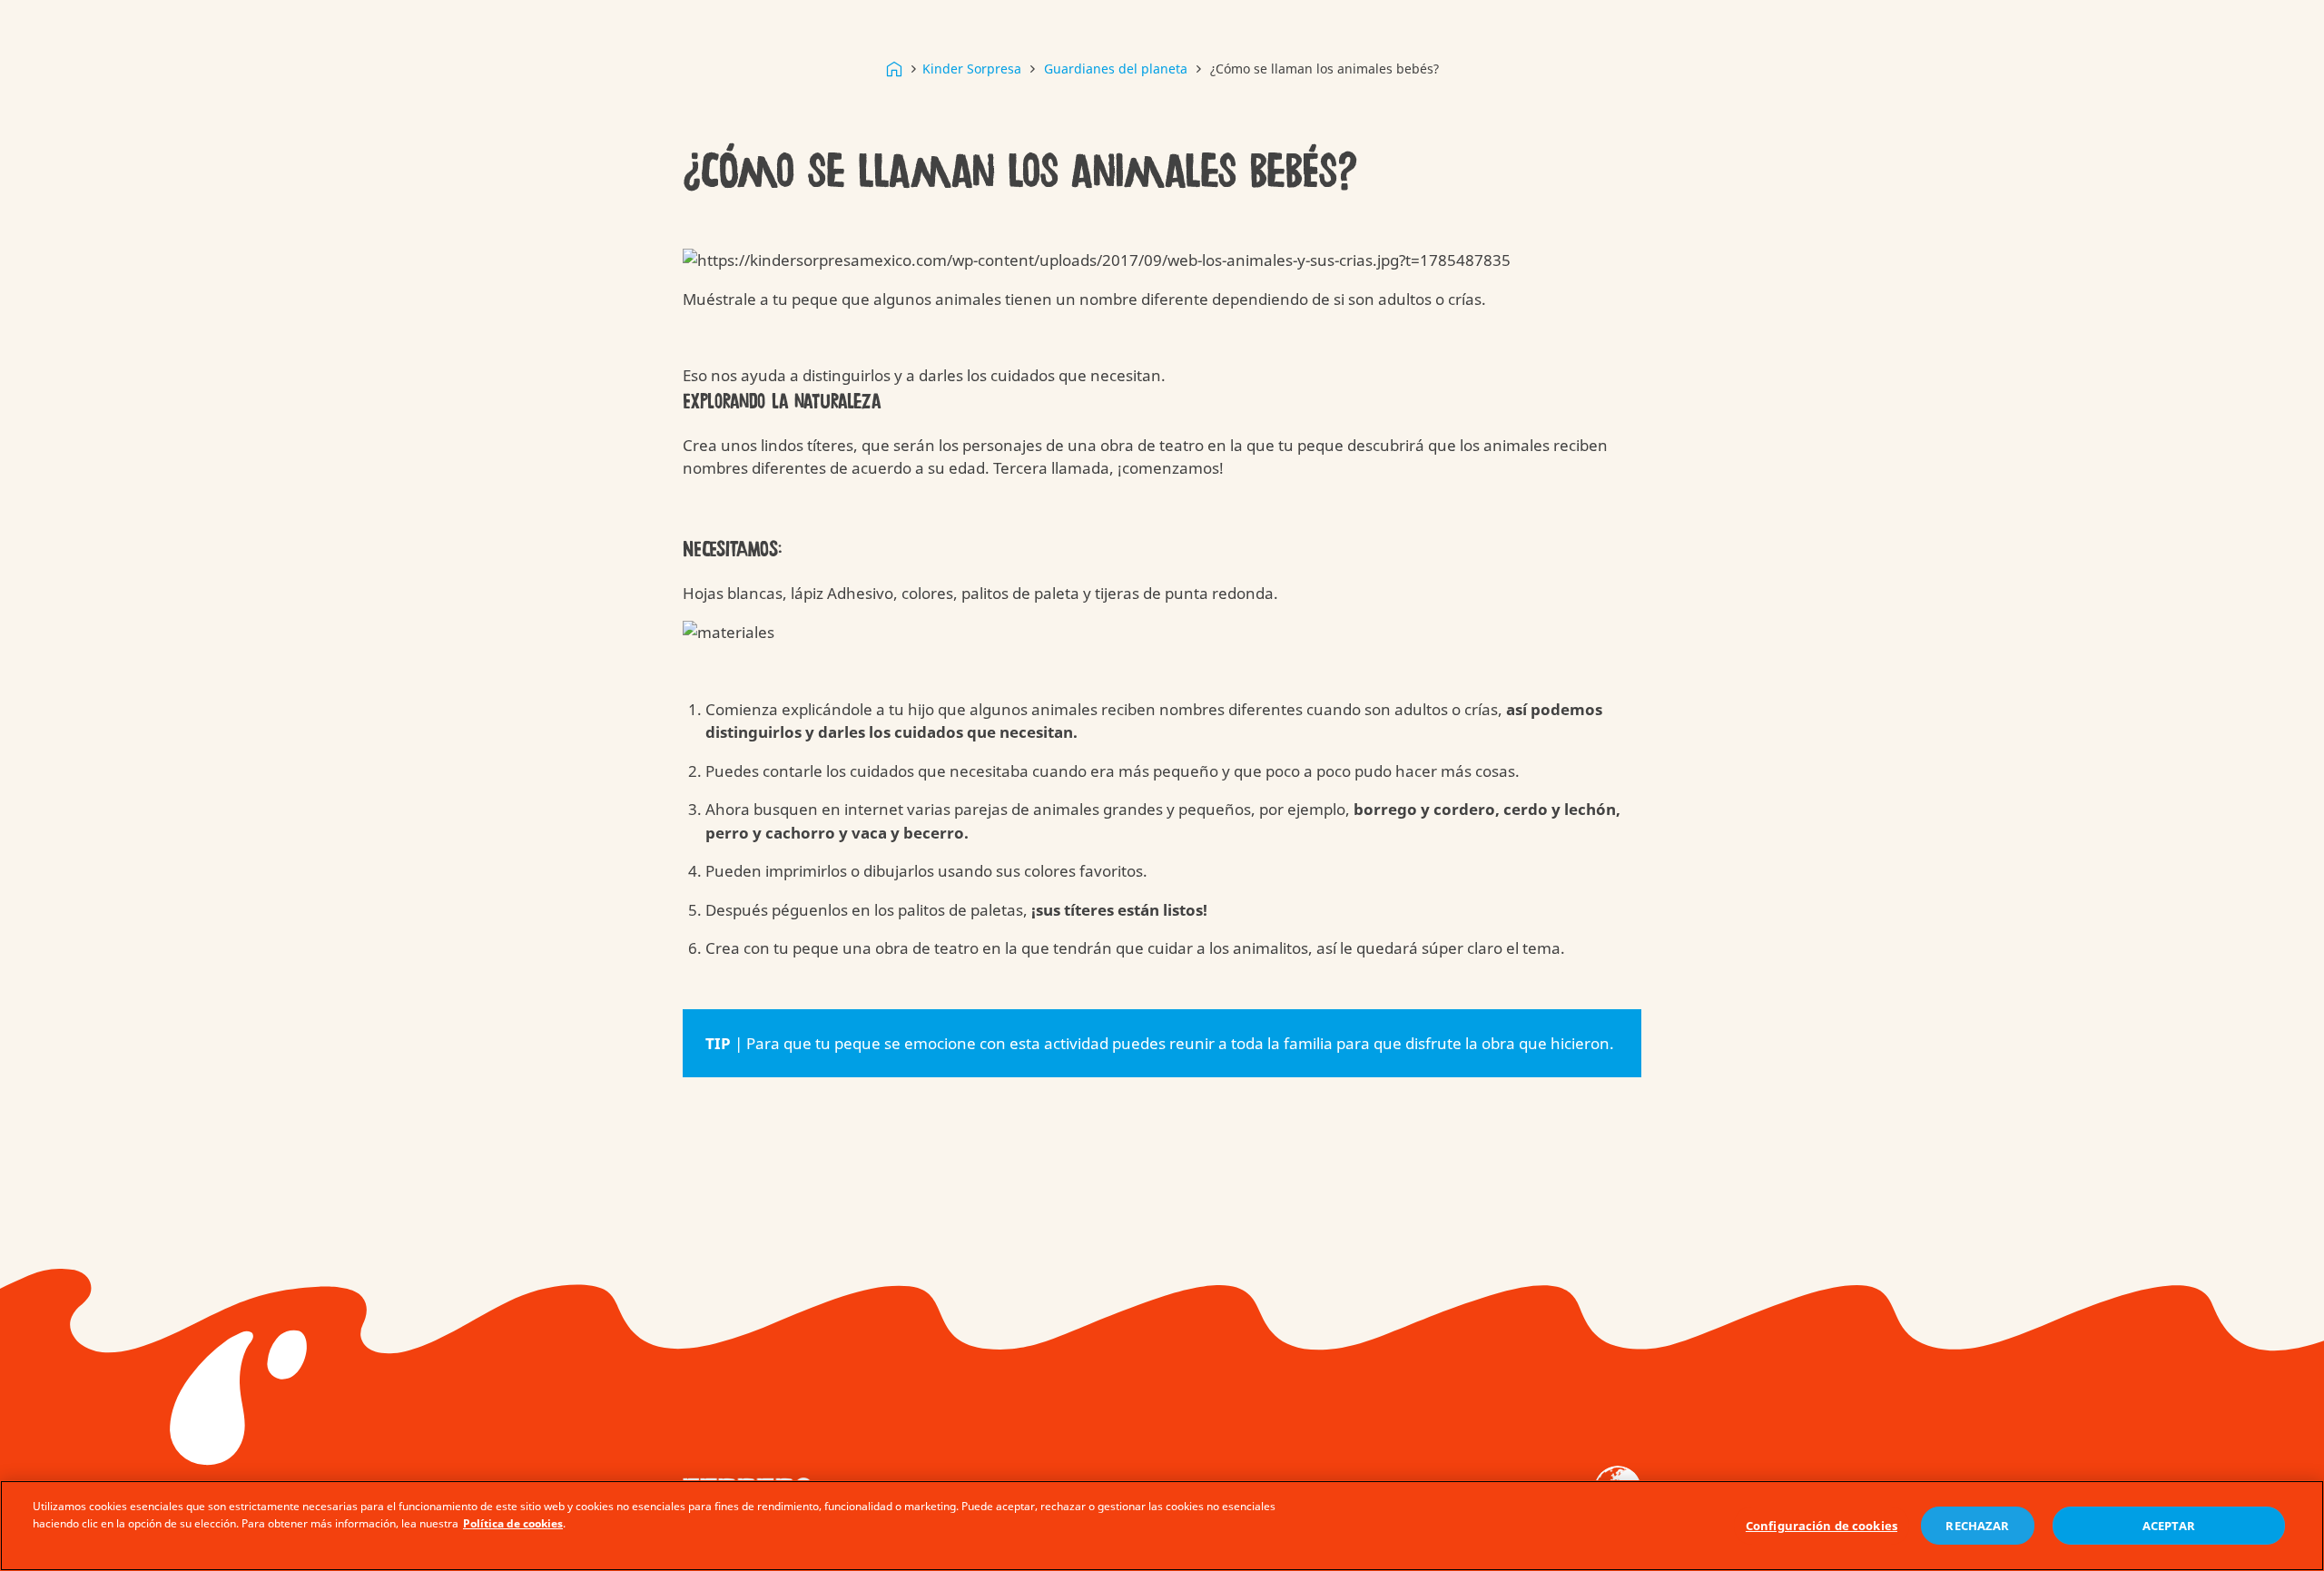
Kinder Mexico (894, 69)
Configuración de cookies (1822, 1526)
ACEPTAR (2169, 1526)
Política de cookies (513, 1523)
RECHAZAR (1977, 1526)
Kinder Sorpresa (972, 69)
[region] (1162, 1526)
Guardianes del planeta (1116, 69)
